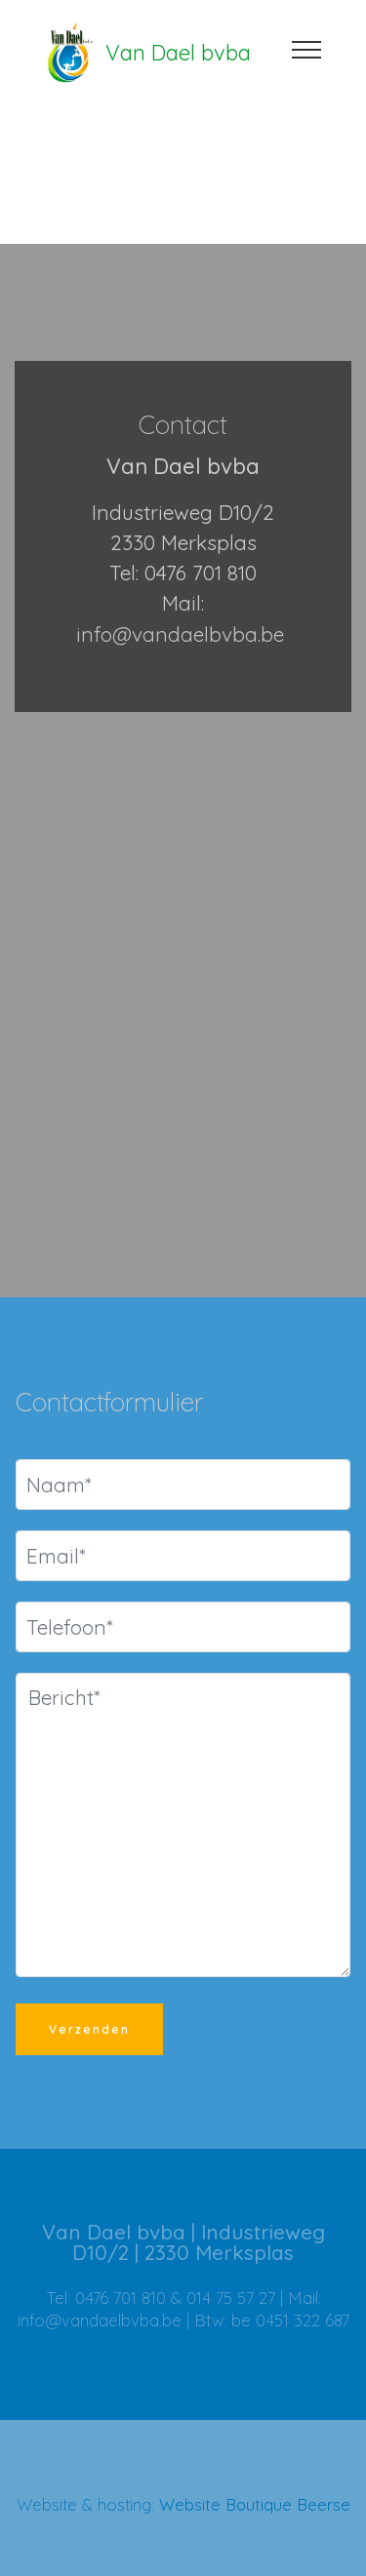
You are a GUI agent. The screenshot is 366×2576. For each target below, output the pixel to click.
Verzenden (89, 2029)
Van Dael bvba (178, 53)
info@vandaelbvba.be (180, 634)
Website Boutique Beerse (255, 2504)
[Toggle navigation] (307, 49)
